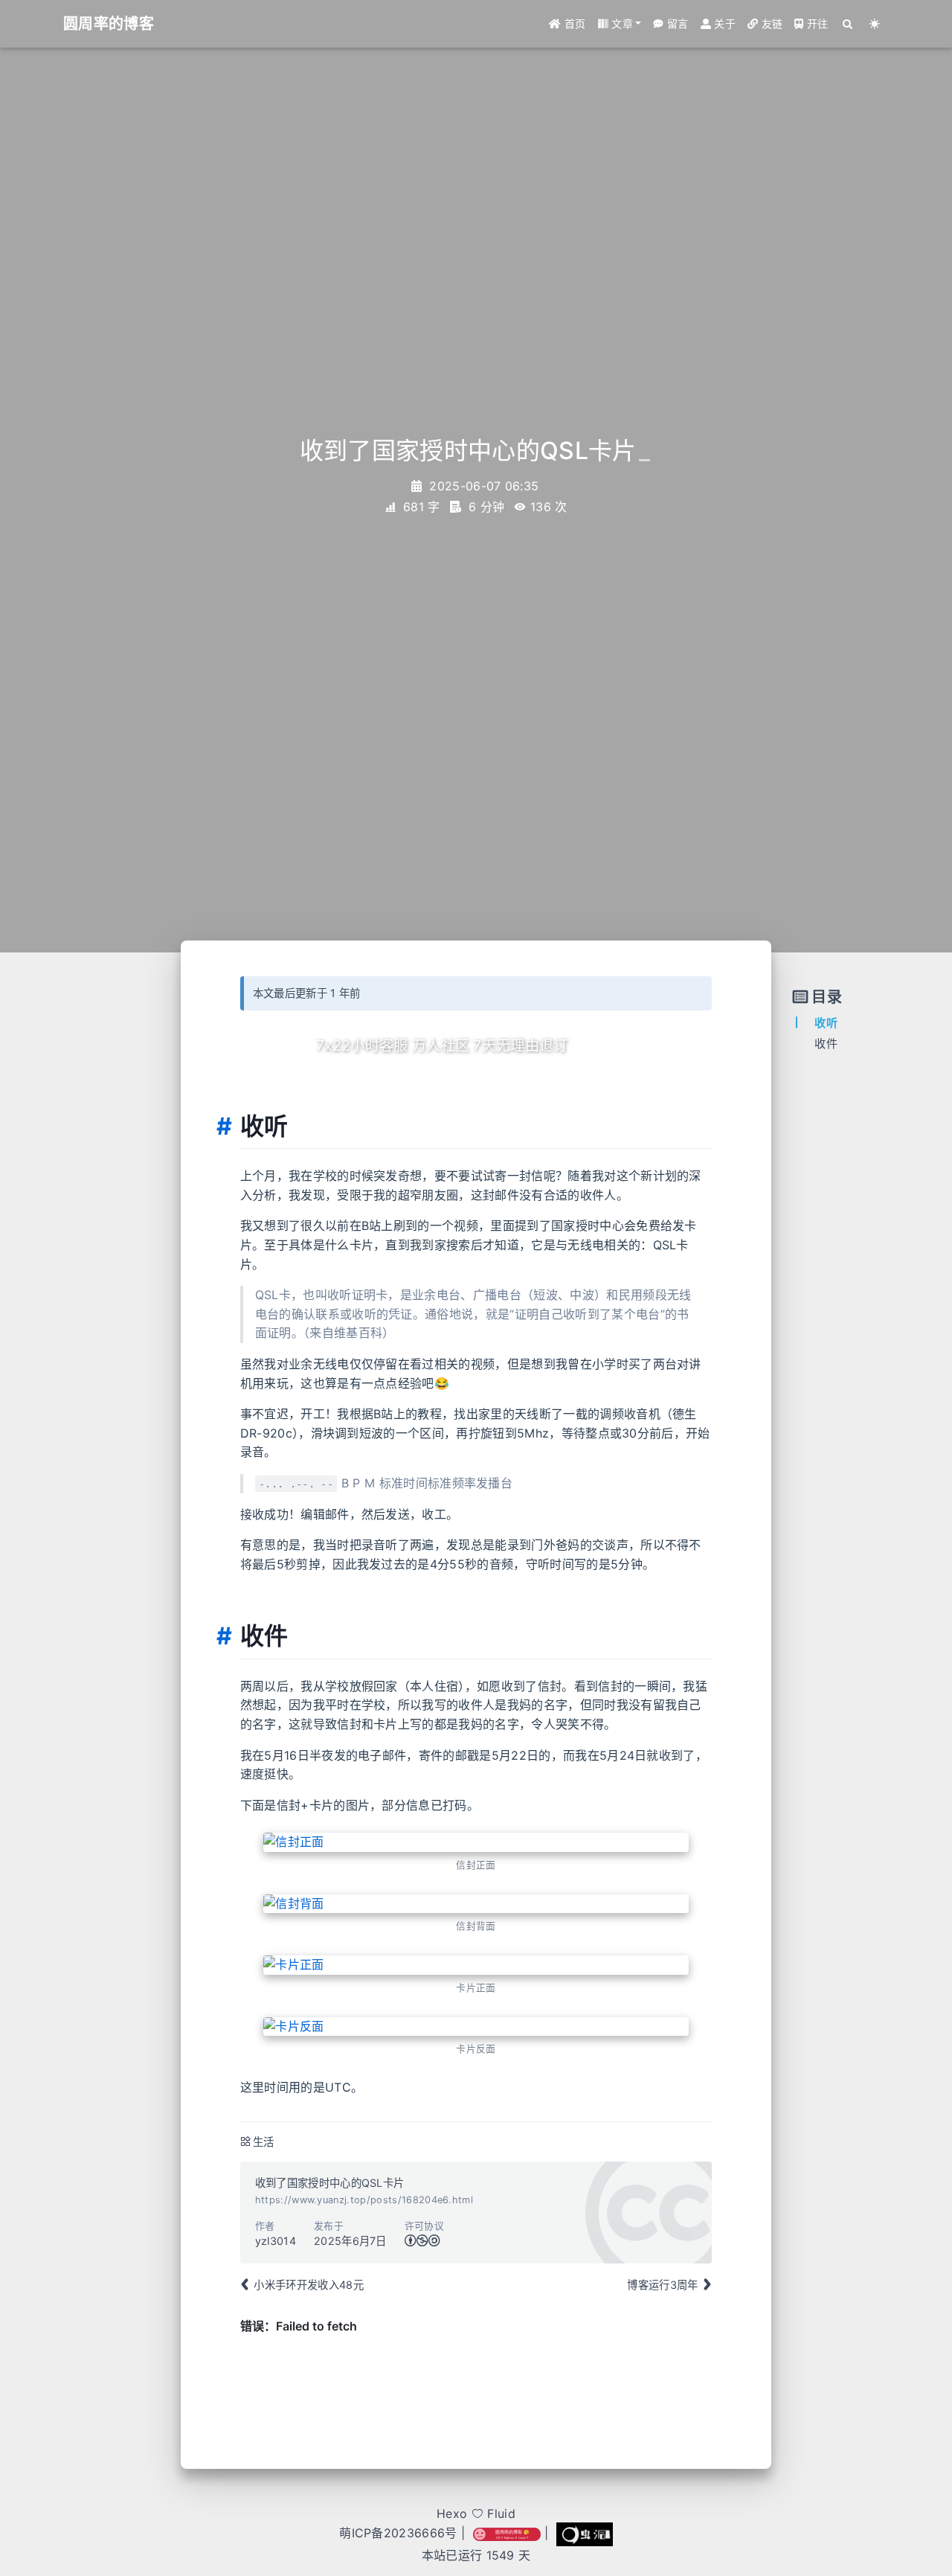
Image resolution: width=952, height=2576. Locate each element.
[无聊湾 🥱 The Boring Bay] (507, 2534)
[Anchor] (224, 1127)
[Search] (848, 24)
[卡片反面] (476, 2027)
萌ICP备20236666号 (398, 2534)
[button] (620, 24)
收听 (826, 1023)
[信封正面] (476, 1842)
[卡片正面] (476, 1965)
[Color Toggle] (875, 24)
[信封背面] (476, 1904)
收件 (826, 1044)
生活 (264, 2142)
